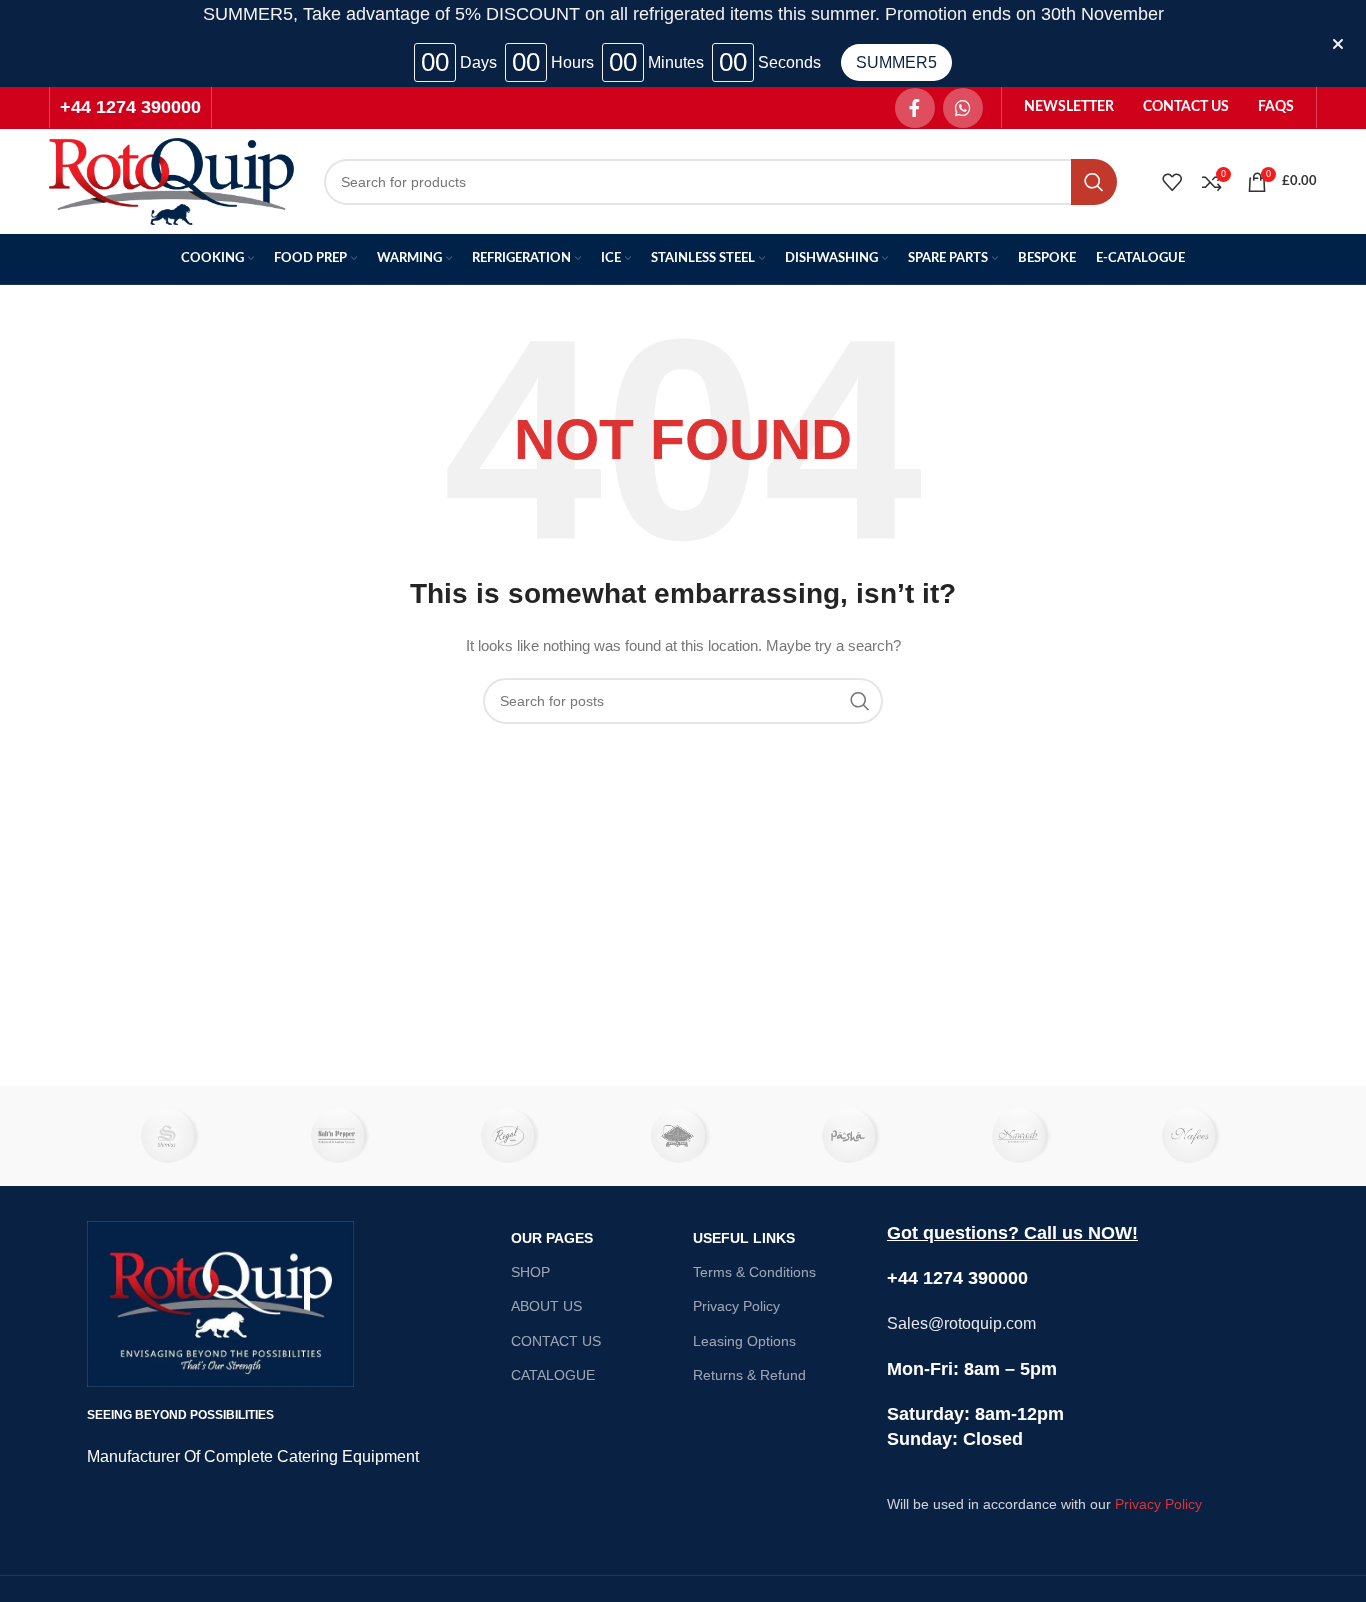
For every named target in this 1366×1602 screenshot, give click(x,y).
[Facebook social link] (915, 108)
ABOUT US (546, 1306)
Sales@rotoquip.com (961, 1323)
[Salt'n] (342, 1136)
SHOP (530, 1272)
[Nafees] (1194, 1136)
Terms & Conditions (754, 1272)
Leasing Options (744, 1341)
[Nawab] (1023, 1136)
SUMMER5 (896, 62)
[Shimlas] (172, 1136)
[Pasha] (853, 1136)
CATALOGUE (553, 1375)
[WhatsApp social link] (963, 108)
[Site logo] (171, 180)
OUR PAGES (552, 1238)
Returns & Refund (749, 1375)
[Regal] (513, 1136)
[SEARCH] (1094, 182)
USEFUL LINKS (744, 1238)
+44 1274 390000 (130, 107)
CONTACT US (556, 1341)
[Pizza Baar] (683, 1136)
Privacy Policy (736, 1306)
